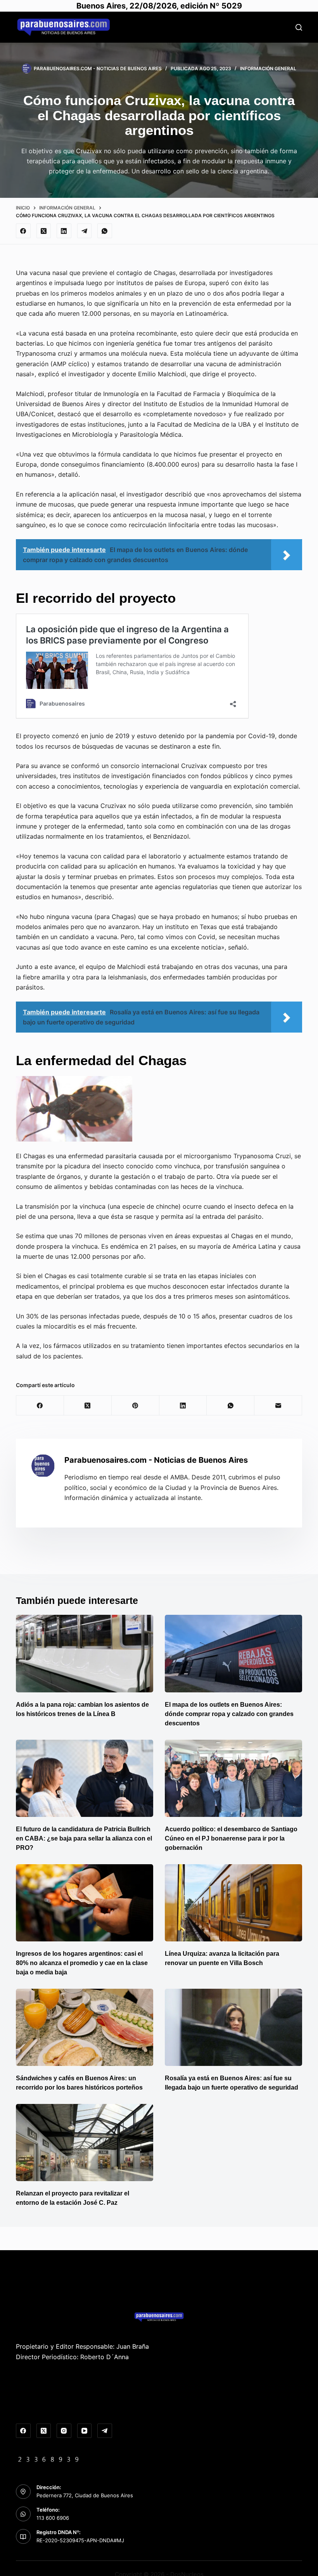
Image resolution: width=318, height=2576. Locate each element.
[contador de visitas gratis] (48, 2458)
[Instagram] (64, 2431)
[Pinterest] (136, 1406)
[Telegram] (85, 231)
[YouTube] (85, 2431)
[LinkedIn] (64, 231)
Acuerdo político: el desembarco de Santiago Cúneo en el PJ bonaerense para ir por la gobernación (231, 1838)
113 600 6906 (53, 2518)
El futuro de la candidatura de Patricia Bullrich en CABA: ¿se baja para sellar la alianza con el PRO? (84, 1838)
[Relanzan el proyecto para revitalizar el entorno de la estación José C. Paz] (85, 2143)
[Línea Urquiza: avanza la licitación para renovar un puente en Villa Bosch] (233, 1903)
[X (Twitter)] (44, 231)
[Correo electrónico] (278, 1406)
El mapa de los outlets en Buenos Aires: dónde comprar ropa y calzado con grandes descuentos (229, 1714)
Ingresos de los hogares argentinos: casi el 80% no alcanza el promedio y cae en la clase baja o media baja (82, 1963)
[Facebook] (23, 231)
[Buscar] (299, 27)
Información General (268, 68)
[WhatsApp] (105, 231)
